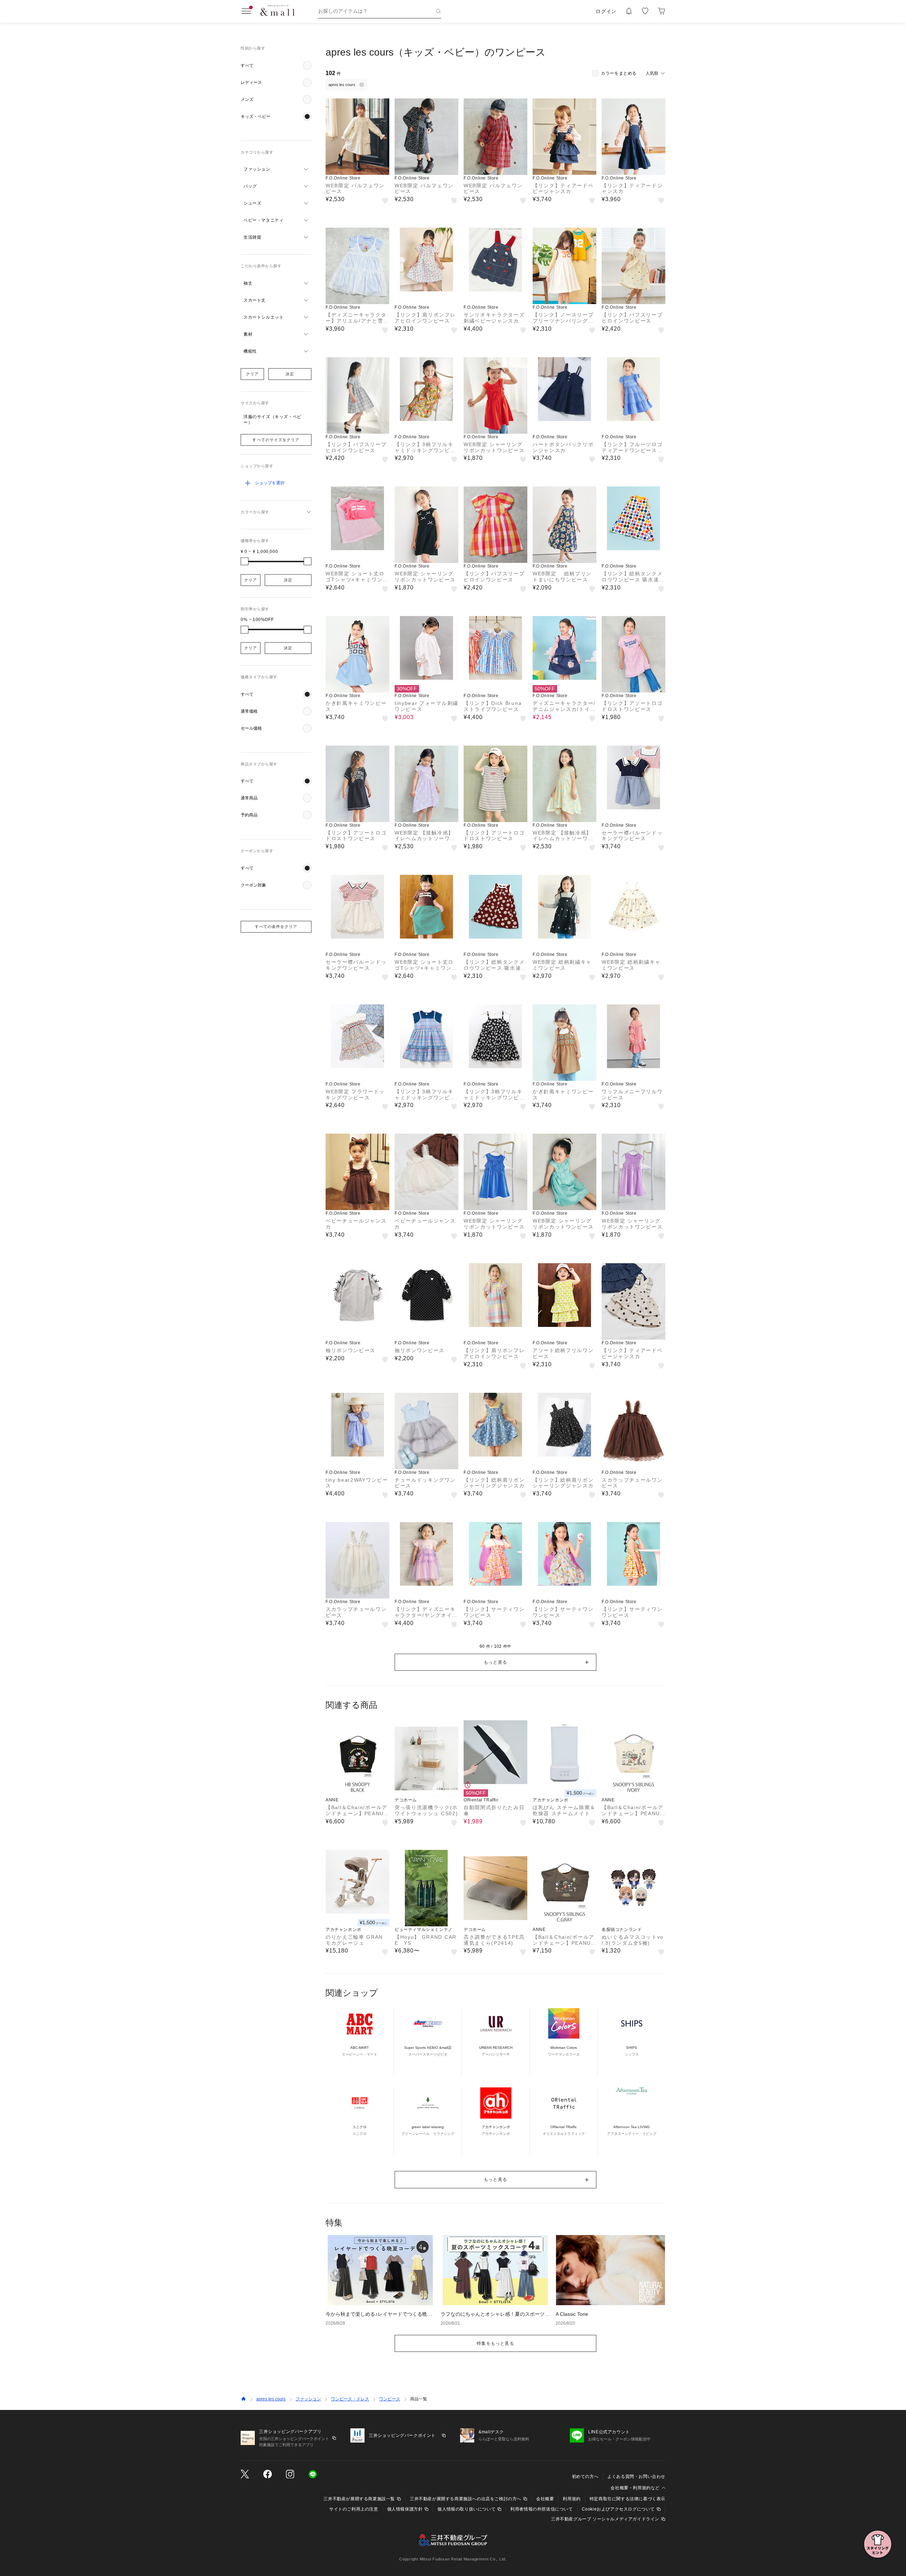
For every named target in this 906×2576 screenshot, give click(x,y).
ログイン (606, 11)
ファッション (308, 2399)
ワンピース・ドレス (350, 2399)
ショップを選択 (270, 483)
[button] (276, 65)
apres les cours (271, 2399)
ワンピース (390, 2399)
